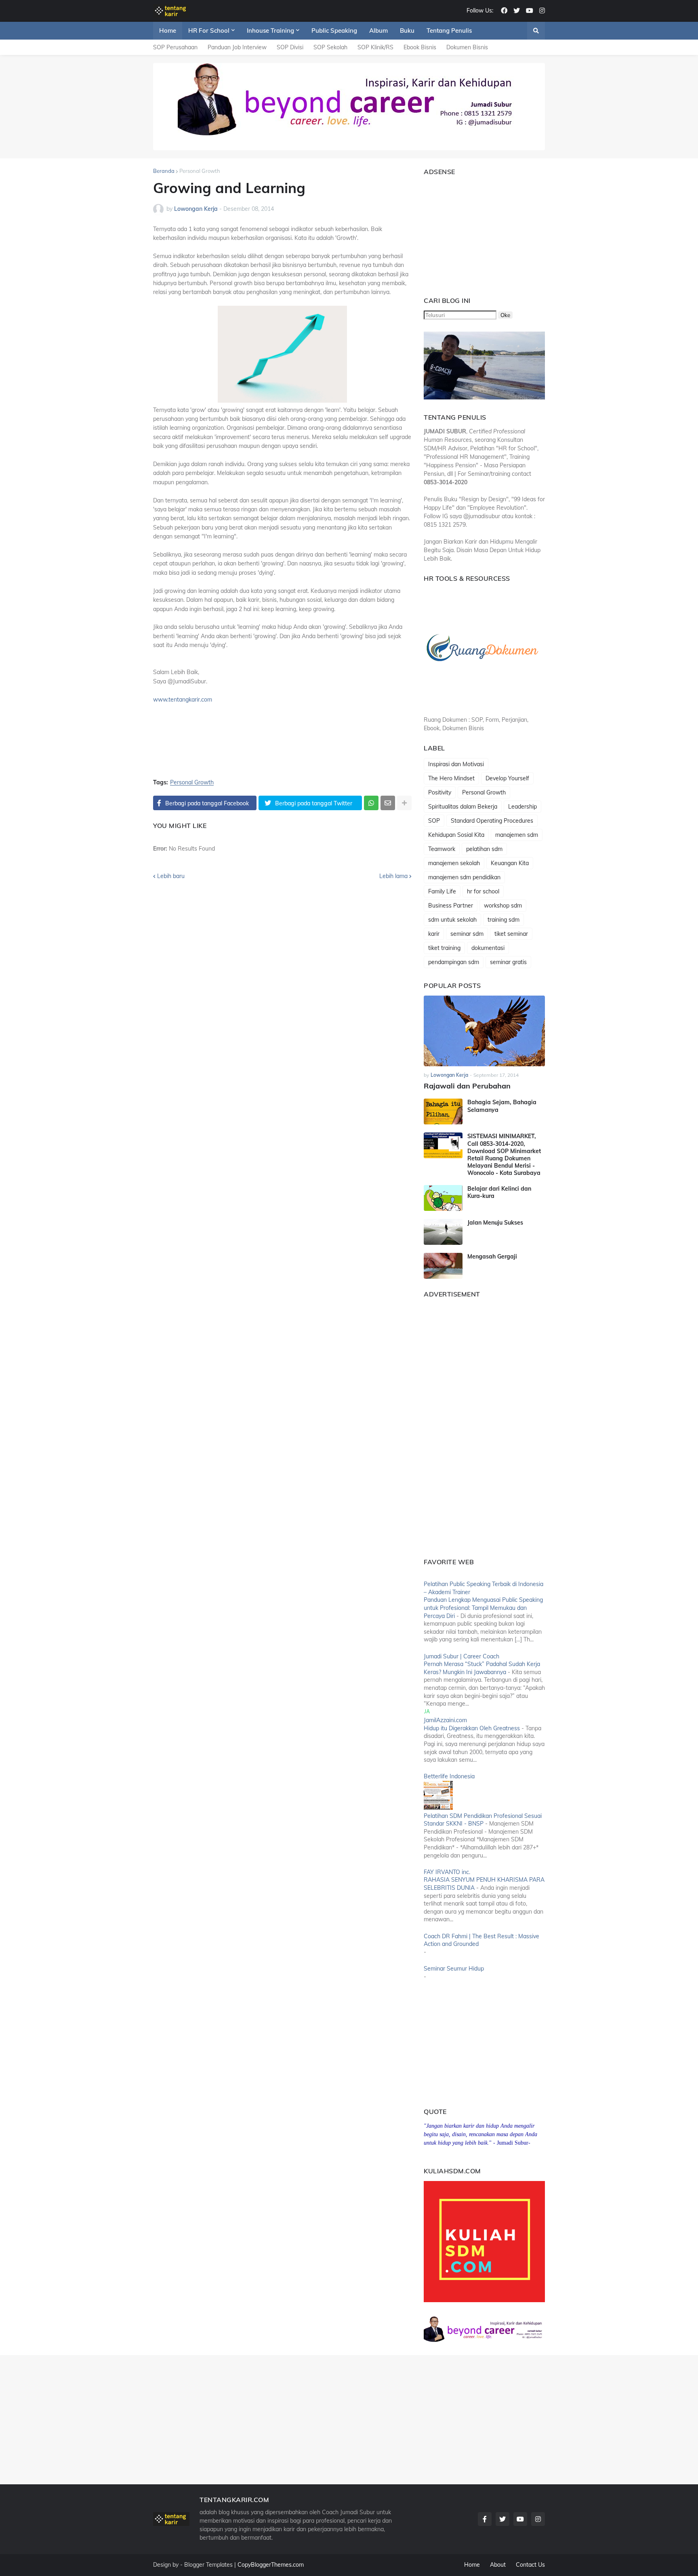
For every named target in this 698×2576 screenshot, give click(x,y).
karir (434, 934)
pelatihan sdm (484, 849)
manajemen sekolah (454, 863)
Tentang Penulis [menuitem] (449, 30)
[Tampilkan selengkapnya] (404, 803)
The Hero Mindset (451, 778)
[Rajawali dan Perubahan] (484, 1031)
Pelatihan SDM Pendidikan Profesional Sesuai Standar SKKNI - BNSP (483, 1820)
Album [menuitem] (378, 30)
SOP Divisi (290, 47)
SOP (434, 821)
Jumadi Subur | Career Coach (461, 1656)
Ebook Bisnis (420, 47)
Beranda (164, 171)
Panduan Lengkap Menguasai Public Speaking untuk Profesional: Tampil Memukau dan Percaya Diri (483, 1608)
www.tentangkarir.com (183, 700)
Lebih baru (171, 876)
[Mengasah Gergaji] (443, 1266)
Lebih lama (393, 876)
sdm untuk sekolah (452, 920)
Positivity (440, 792)
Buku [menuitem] (407, 30)
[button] (536, 31)
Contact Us (530, 2565)
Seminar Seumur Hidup (454, 1969)
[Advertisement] (474, 232)
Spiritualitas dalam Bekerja (463, 807)
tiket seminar (511, 934)
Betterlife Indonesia (449, 1776)
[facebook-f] (485, 2519)
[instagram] (542, 11)
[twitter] (517, 11)
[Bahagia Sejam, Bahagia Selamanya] (443, 1112)
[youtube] (530, 11)
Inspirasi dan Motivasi (456, 764)
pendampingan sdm (454, 962)
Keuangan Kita (510, 863)
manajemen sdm (517, 835)
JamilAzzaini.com (445, 1720)
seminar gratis (508, 962)
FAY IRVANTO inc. (447, 1872)
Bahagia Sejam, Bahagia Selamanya (502, 1106)
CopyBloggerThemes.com (271, 2565)
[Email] (388, 803)
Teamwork (442, 849)
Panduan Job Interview (237, 47)
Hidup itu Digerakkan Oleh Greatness (472, 1728)
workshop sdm (503, 906)
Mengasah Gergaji (492, 1256)
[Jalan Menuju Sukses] (443, 1232)
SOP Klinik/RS (375, 47)
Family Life (442, 891)
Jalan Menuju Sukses (495, 1223)
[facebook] (504, 11)
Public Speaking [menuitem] (334, 30)
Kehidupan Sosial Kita (456, 835)
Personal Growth (200, 171)
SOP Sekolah (330, 47)
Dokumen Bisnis (467, 47)
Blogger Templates (208, 2565)
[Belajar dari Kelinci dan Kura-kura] (443, 1198)
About (498, 2565)
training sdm (504, 920)
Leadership (522, 807)
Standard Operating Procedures (492, 821)
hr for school (483, 891)
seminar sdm (467, 934)
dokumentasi (488, 948)
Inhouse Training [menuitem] (270, 30)
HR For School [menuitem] (209, 30)
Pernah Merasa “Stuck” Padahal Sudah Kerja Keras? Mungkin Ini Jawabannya (482, 1668)
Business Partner (451, 906)
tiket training (444, 948)
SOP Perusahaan (175, 47)
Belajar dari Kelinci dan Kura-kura (499, 1192)
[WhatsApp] (371, 803)
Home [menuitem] (168, 30)
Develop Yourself (507, 778)
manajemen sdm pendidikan (464, 877)
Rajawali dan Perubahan (467, 1086)
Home (472, 2565)
